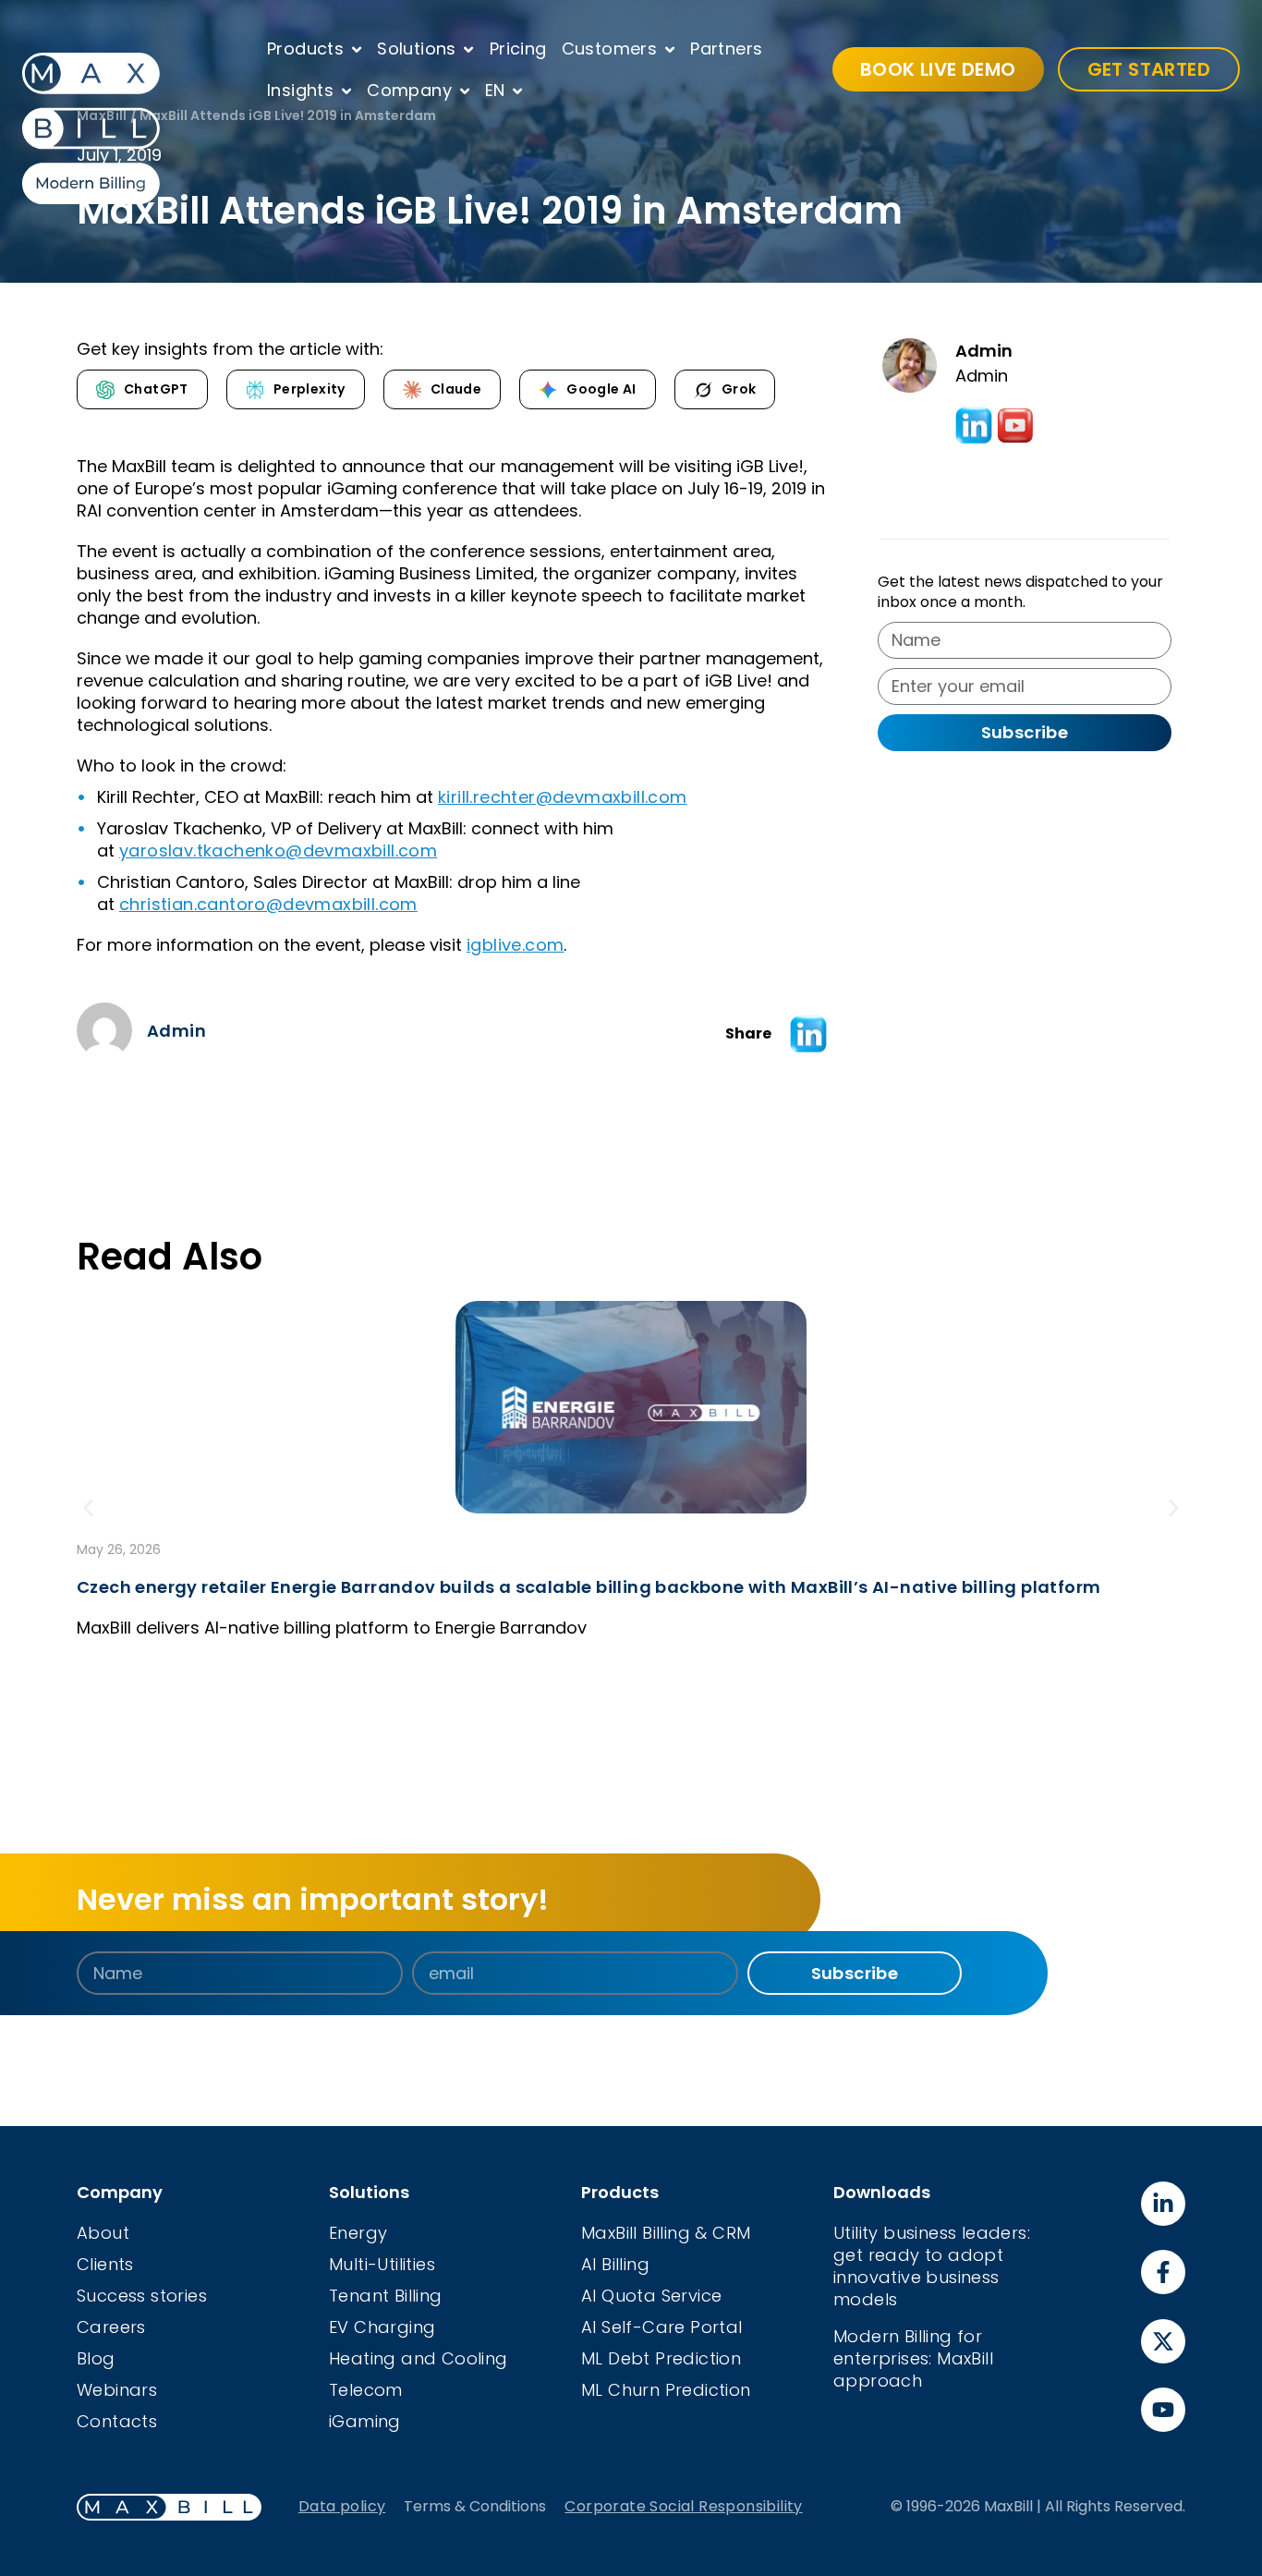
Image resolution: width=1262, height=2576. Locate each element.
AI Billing (615, 2264)
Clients (105, 2264)
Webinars (117, 2390)
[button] (808, 1034)
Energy (358, 2233)
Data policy (342, 2506)
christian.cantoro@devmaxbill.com (268, 904)
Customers (610, 49)
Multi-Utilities (382, 2264)
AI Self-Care (636, 2327)
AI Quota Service (651, 2296)
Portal (716, 2327)
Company (409, 90)
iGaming (365, 2421)
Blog (96, 2358)
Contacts (117, 2421)
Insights (300, 90)
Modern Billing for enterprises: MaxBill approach (913, 2358)
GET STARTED (1149, 69)
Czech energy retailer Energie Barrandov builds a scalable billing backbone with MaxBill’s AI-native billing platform (589, 1587)
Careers (111, 2327)
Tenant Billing (386, 2296)
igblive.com (515, 945)
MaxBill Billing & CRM (666, 2233)
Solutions (417, 49)
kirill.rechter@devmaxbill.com (563, 797)
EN (495, 90)
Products (305, 49)
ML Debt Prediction (661, 2358)
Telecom (366, 2390)
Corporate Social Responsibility (683, 2506)
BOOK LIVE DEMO (938, 69)
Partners (726, 49)
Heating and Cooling (419, 2358)
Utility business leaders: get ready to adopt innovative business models (932, 2266)
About (103, 2233)
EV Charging (382, 2327)
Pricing (518, 49)
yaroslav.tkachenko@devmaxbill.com (278, 851)
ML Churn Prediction (666, 2390)
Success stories (142, 2296)
